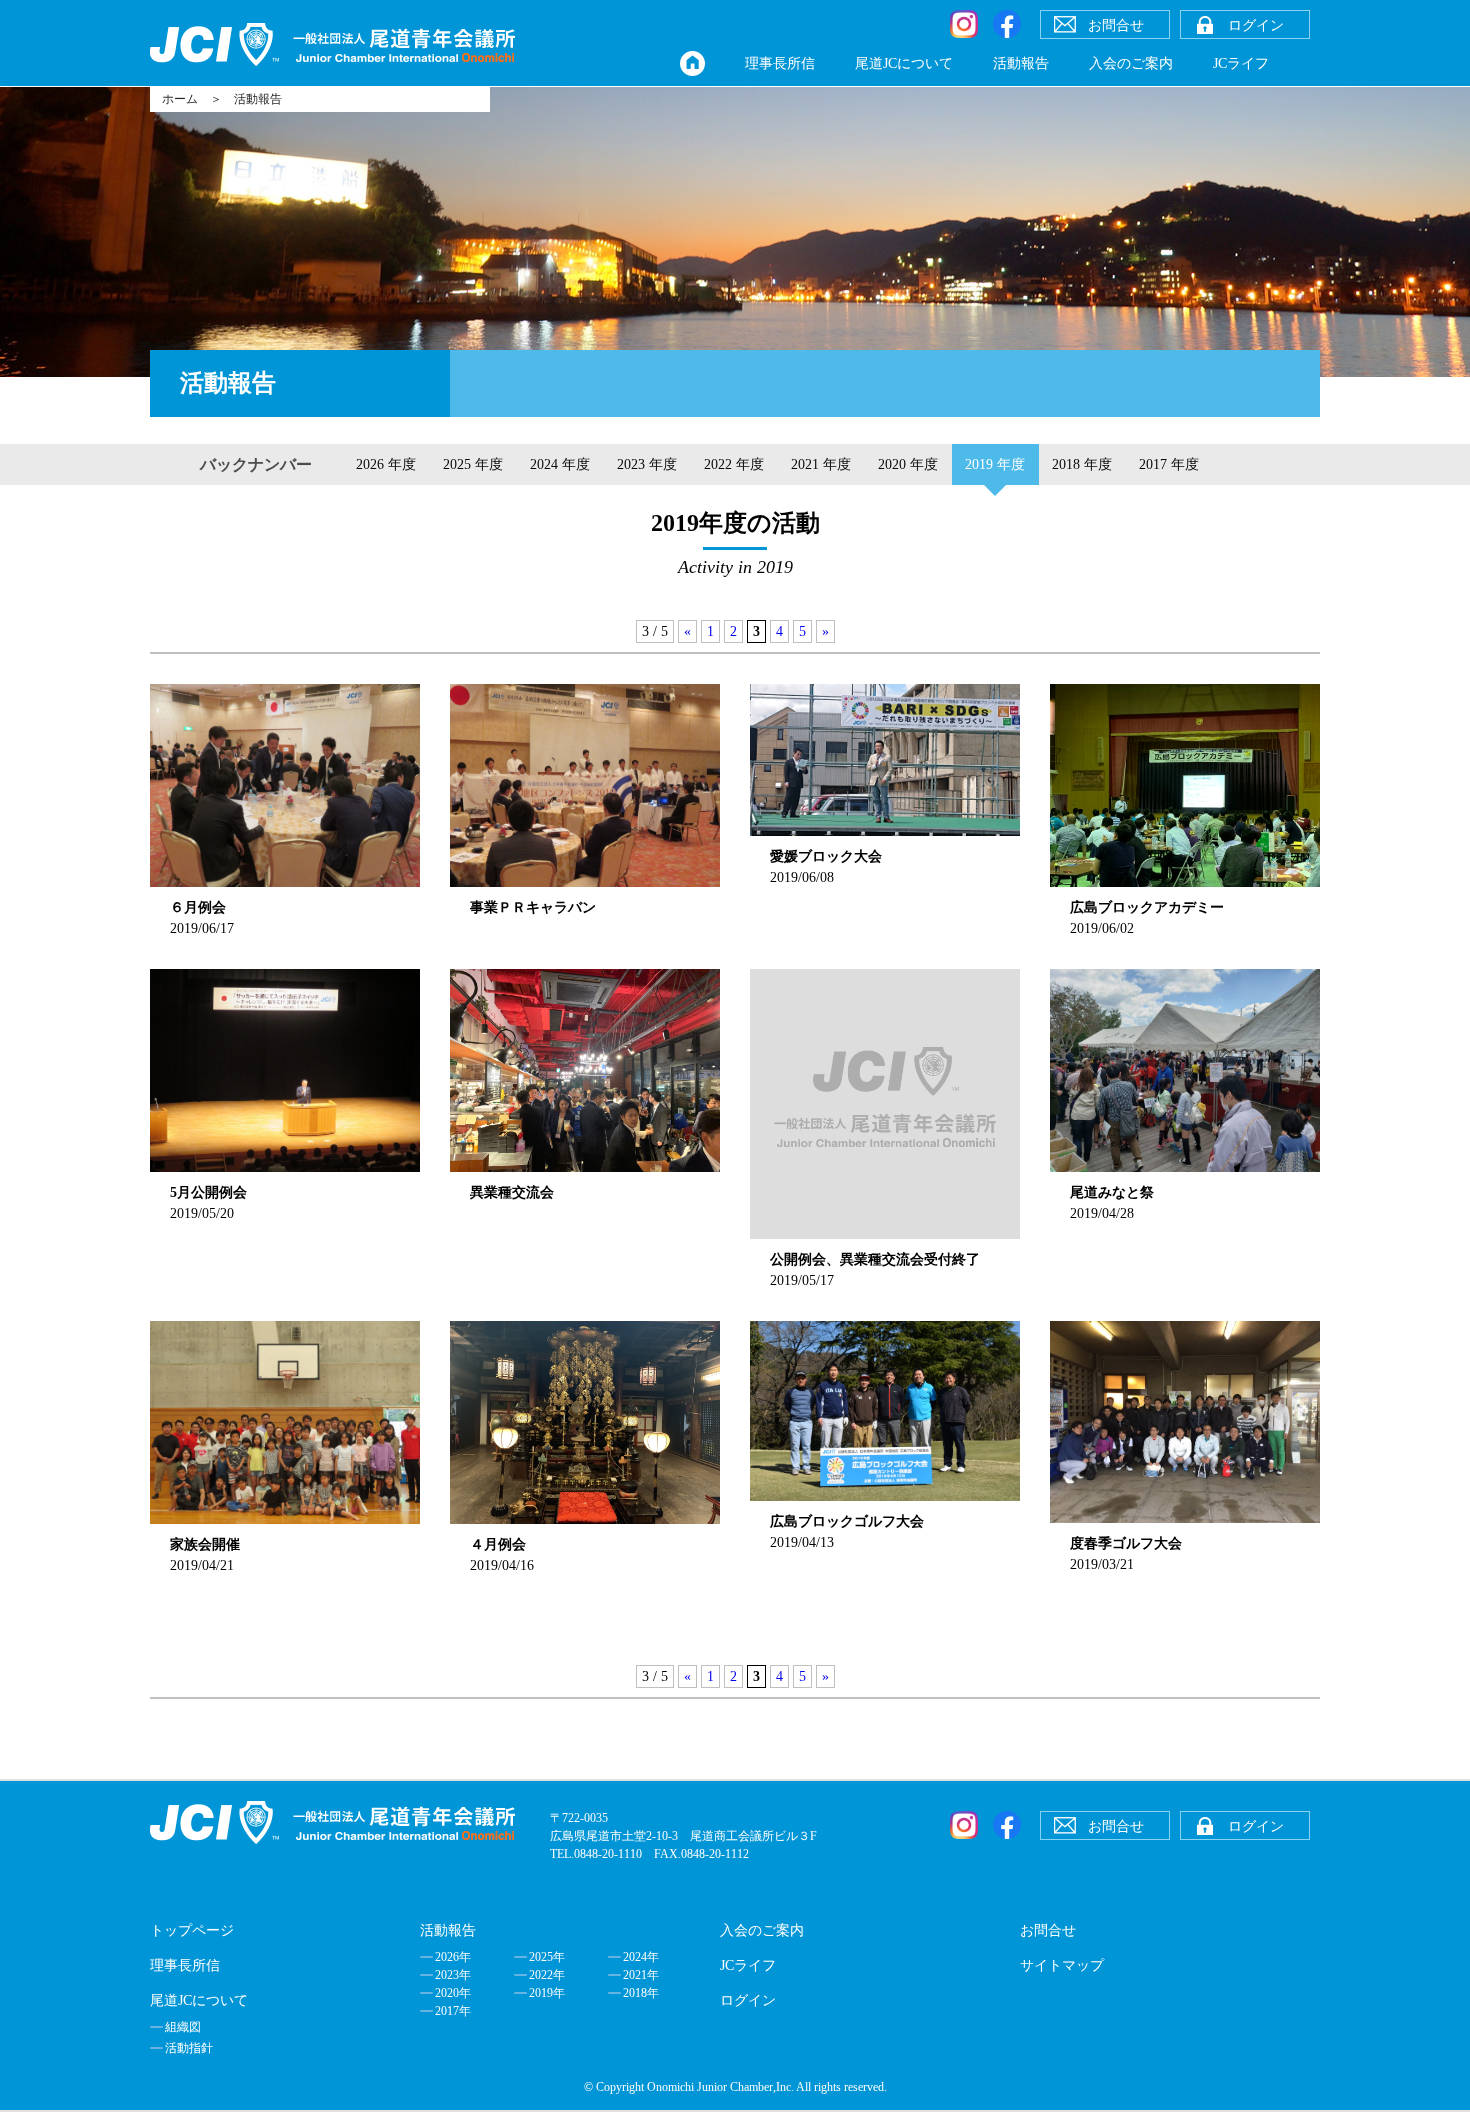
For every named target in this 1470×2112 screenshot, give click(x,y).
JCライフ (1241, 63)
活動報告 (1021, 63)
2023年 (453, 1975)
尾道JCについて (904, 63)
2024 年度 (560, 464)
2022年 (547, 1975)
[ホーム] (692, 63)
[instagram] (964, 24)
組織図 (183, 2027)
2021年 (641, 1975)
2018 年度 (1082, 464)
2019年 (547, 1993)
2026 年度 (386, 464)
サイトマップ (1062, 1965)
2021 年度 (821, 464)
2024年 (641, 1957)
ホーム (180, 99)
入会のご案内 (1131, 63)
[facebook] (1007, 24)
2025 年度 (473, 464)
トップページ (192, 1930)
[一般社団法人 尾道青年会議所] (332, 44)
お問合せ (1048, 1930)
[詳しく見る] (885, 760)
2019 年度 (995, 464)
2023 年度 (647, 464)
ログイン (748, 2000)
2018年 (641, 1993)
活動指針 (189, 2048)
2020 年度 (908, 464)
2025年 (547, 1957)
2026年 (453, 1957)
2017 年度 (1169, 464)
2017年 (453, 2011)
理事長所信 (780, 63)
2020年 (453, 1993)
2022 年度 (734, 464)
